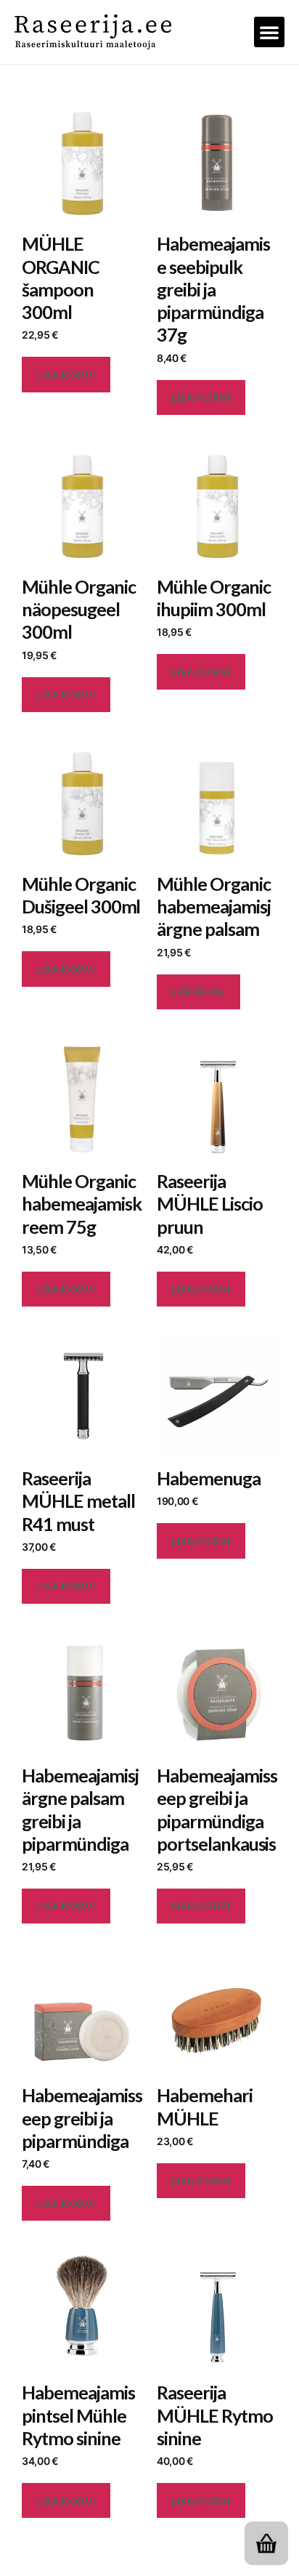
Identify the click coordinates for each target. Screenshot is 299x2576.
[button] (269, 32)
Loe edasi (198, 992)
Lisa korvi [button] (66, 375)
